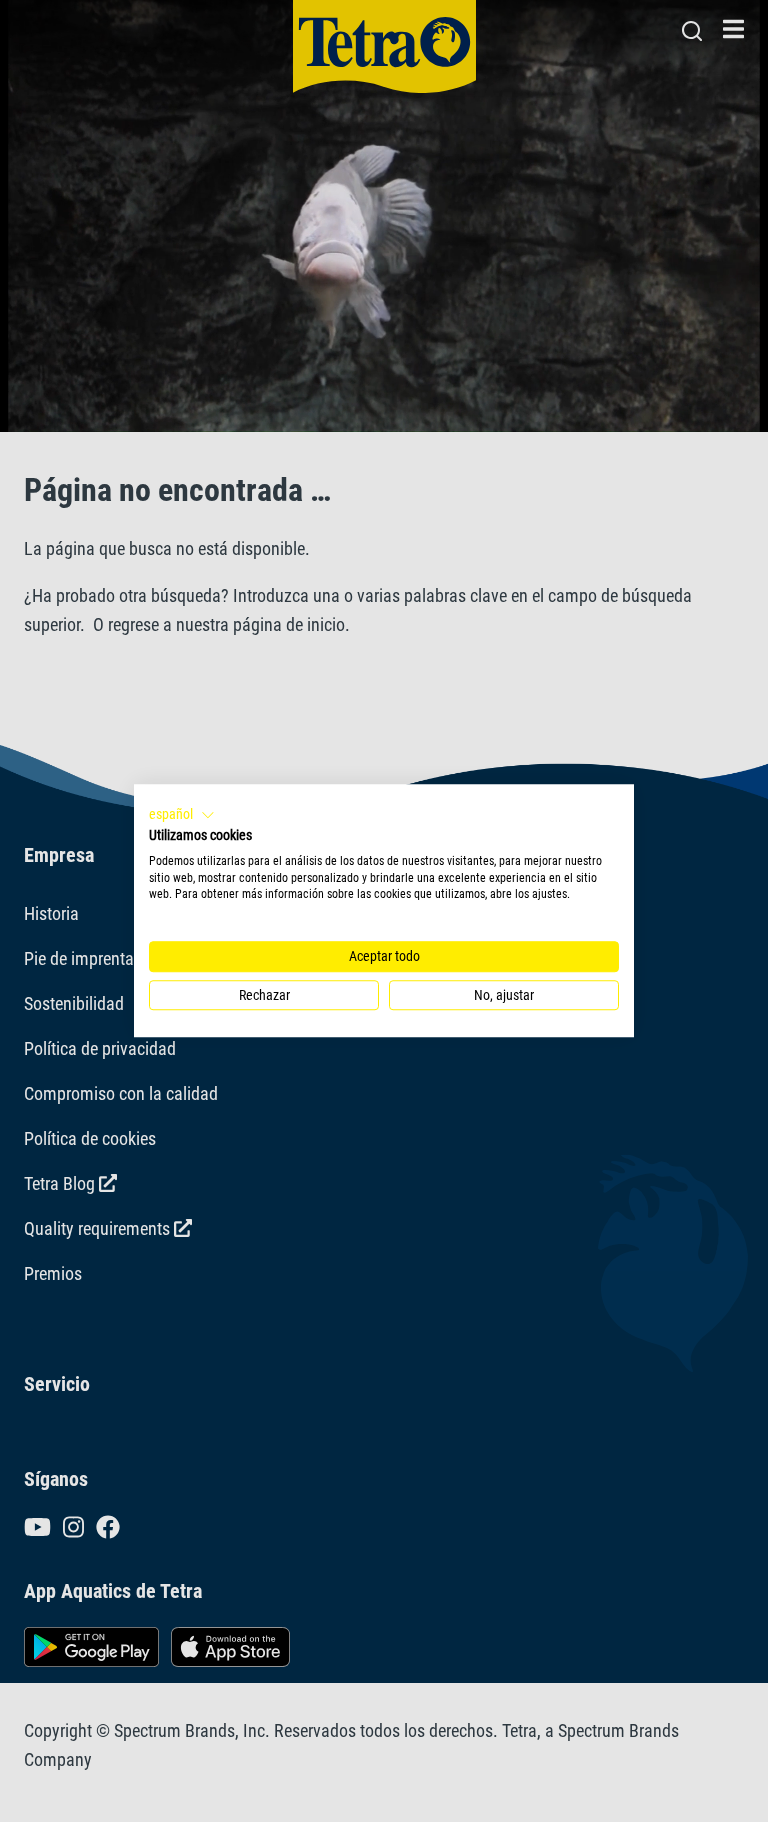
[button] (182, 815)
